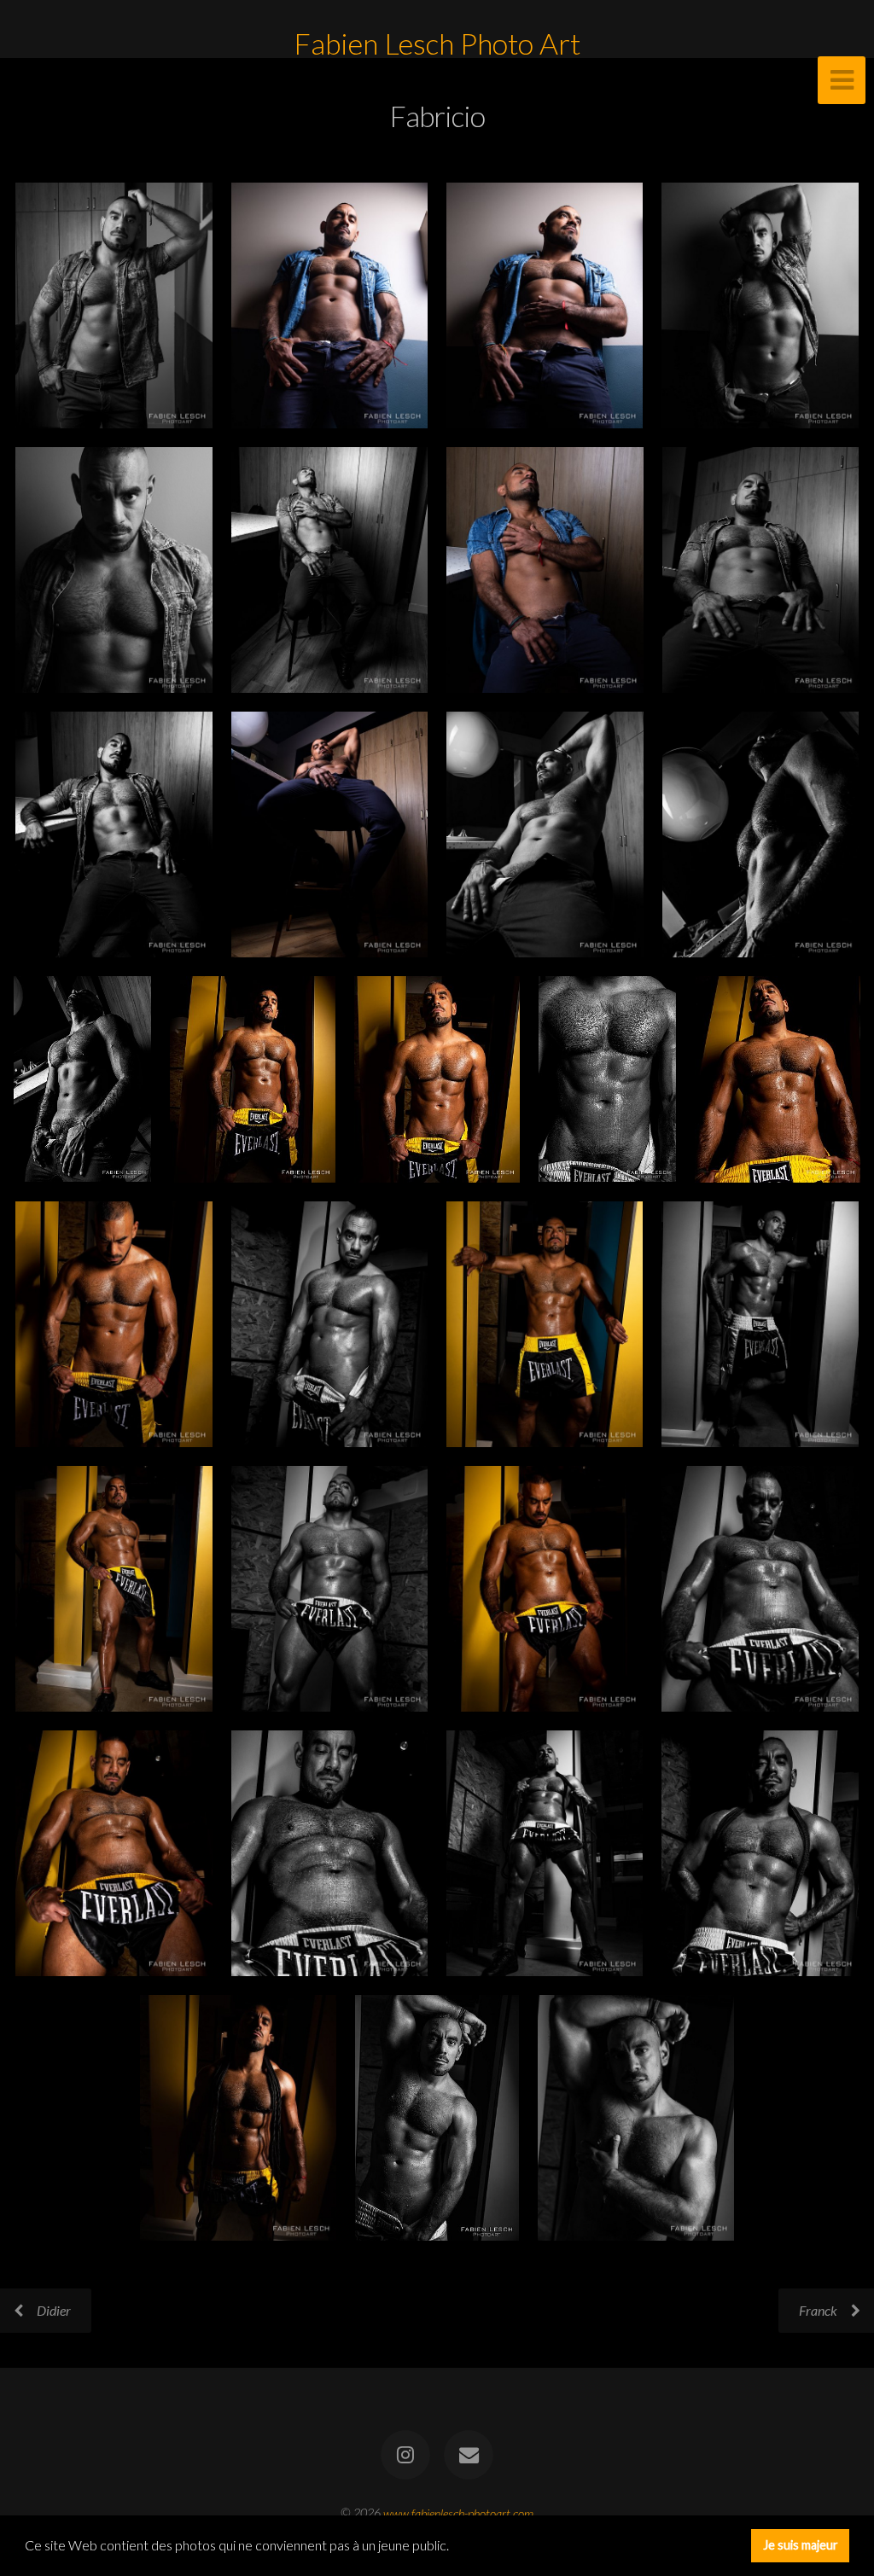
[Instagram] (405, 2455)
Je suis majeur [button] (801, 2545)
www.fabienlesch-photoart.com (458, 2512)
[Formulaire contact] (469, 2455)
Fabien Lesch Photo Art (437, 44)
